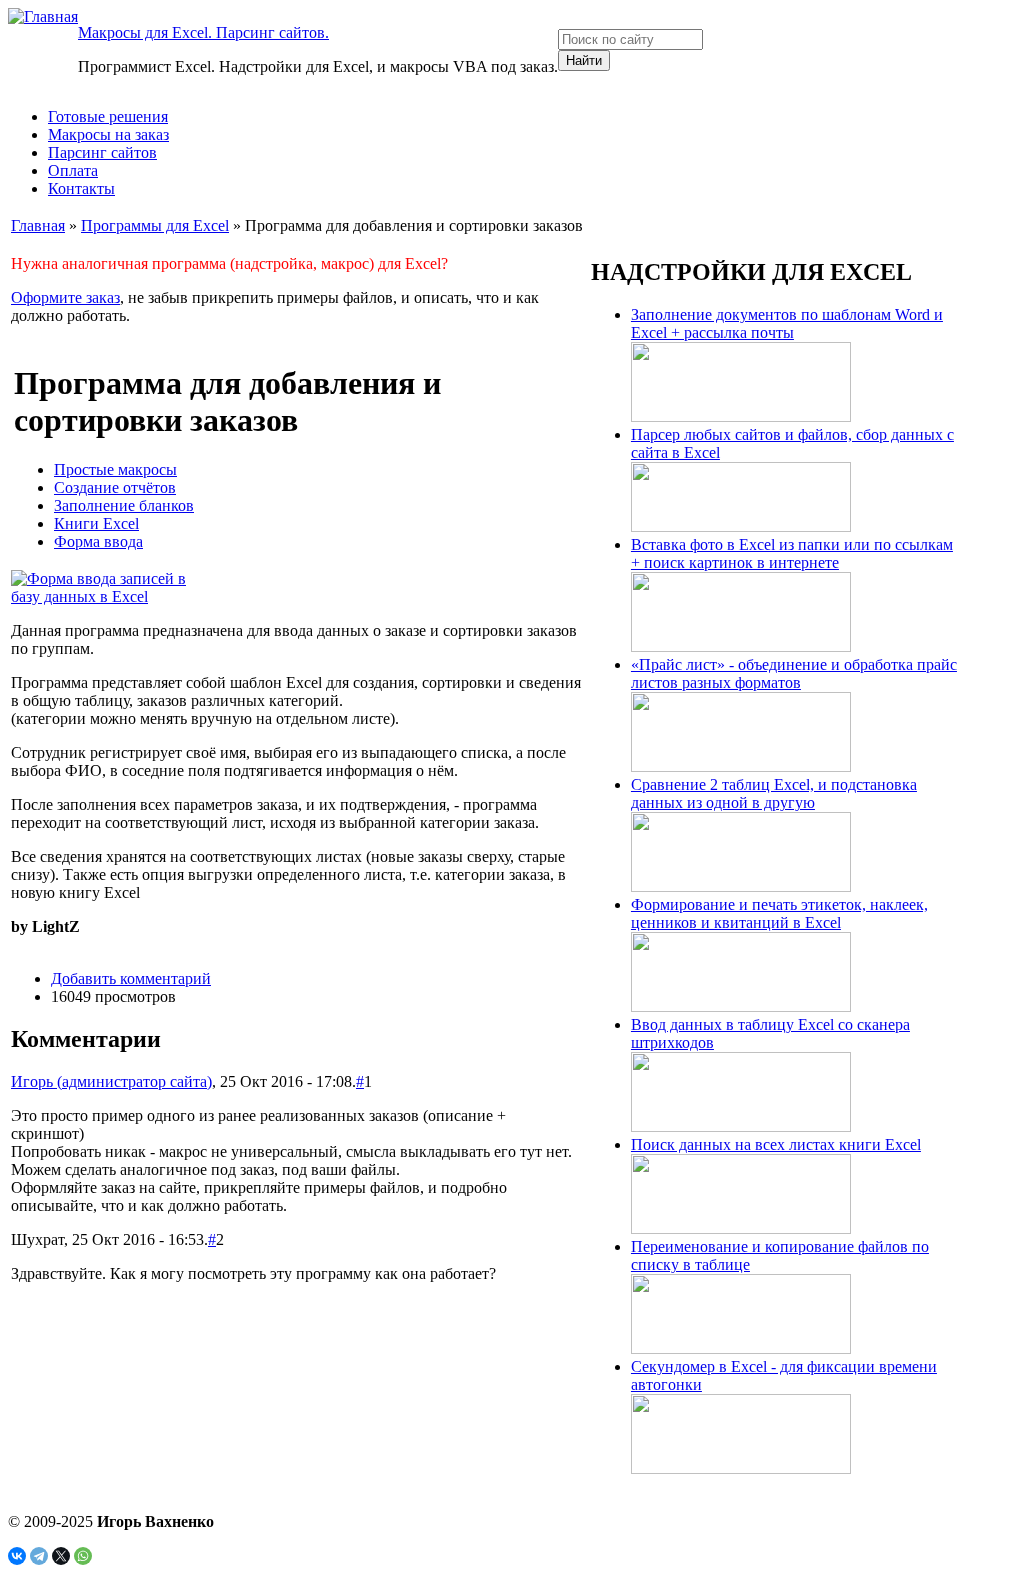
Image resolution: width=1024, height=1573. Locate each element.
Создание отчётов (115, 487)
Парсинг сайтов (102, 152)
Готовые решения (108, 116)
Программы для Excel (155, 225)
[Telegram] (39, 1556)
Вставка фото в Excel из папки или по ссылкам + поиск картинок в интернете (792, 553)
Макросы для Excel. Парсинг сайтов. (203, 32)
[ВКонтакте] (17, 1556)
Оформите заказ (65, 297)
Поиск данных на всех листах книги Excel (776, 1144)
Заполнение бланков (124, 505)
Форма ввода (98, 541)
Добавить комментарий (131, 978)
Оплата (73, 170)
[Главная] (43, 16)
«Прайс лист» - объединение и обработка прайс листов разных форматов (794, 673)
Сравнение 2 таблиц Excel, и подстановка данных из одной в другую (774, 793)
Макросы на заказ (108, 134)
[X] (61, 1556)
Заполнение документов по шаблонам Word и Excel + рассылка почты (787, 323)
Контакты (81, 188)
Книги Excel (96, 523)
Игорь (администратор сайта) (111, 1081)
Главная (38, 225)
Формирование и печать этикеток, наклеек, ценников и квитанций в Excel (779, 913)
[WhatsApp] (83, 1556)
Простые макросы (115, 469)
